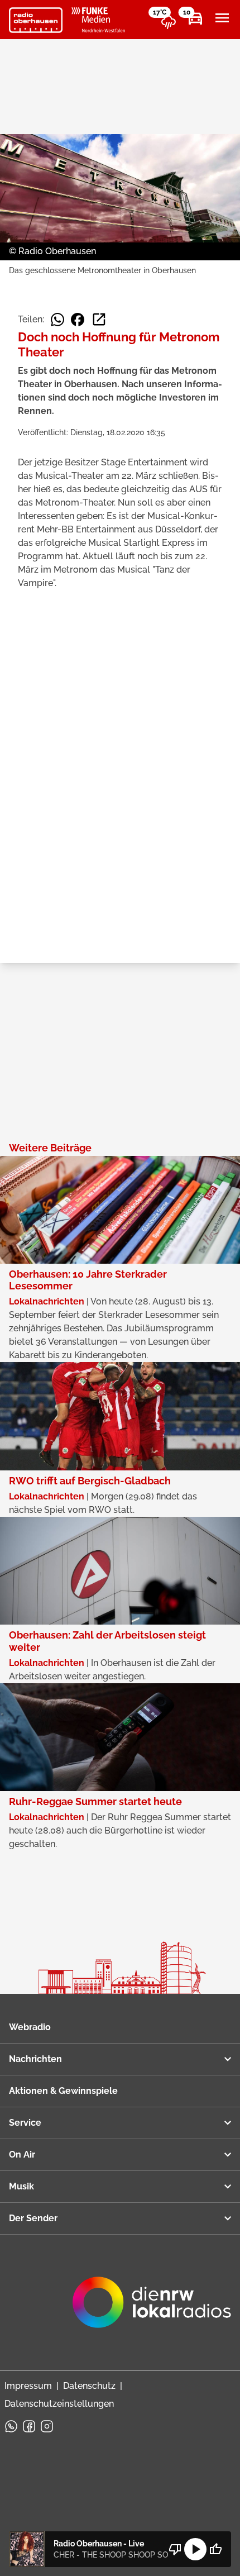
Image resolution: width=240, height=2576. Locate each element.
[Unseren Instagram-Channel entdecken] (47, 2426)
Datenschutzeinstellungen (59, 2404)
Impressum (28, 2386)
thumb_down (175, 2549)
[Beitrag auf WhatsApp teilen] (57, 320)
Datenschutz (89, 2386)
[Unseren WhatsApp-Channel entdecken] (11, 2426)
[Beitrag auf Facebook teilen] (78, 320)
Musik (21, 2186)
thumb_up (215, 2549)
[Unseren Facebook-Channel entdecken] (29, 2426)
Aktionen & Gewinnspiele (63, 2091)
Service (25, 2123)
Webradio (30, 2027)
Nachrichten (35, 2059)
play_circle (195, 2549)
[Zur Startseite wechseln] (36, 20)
